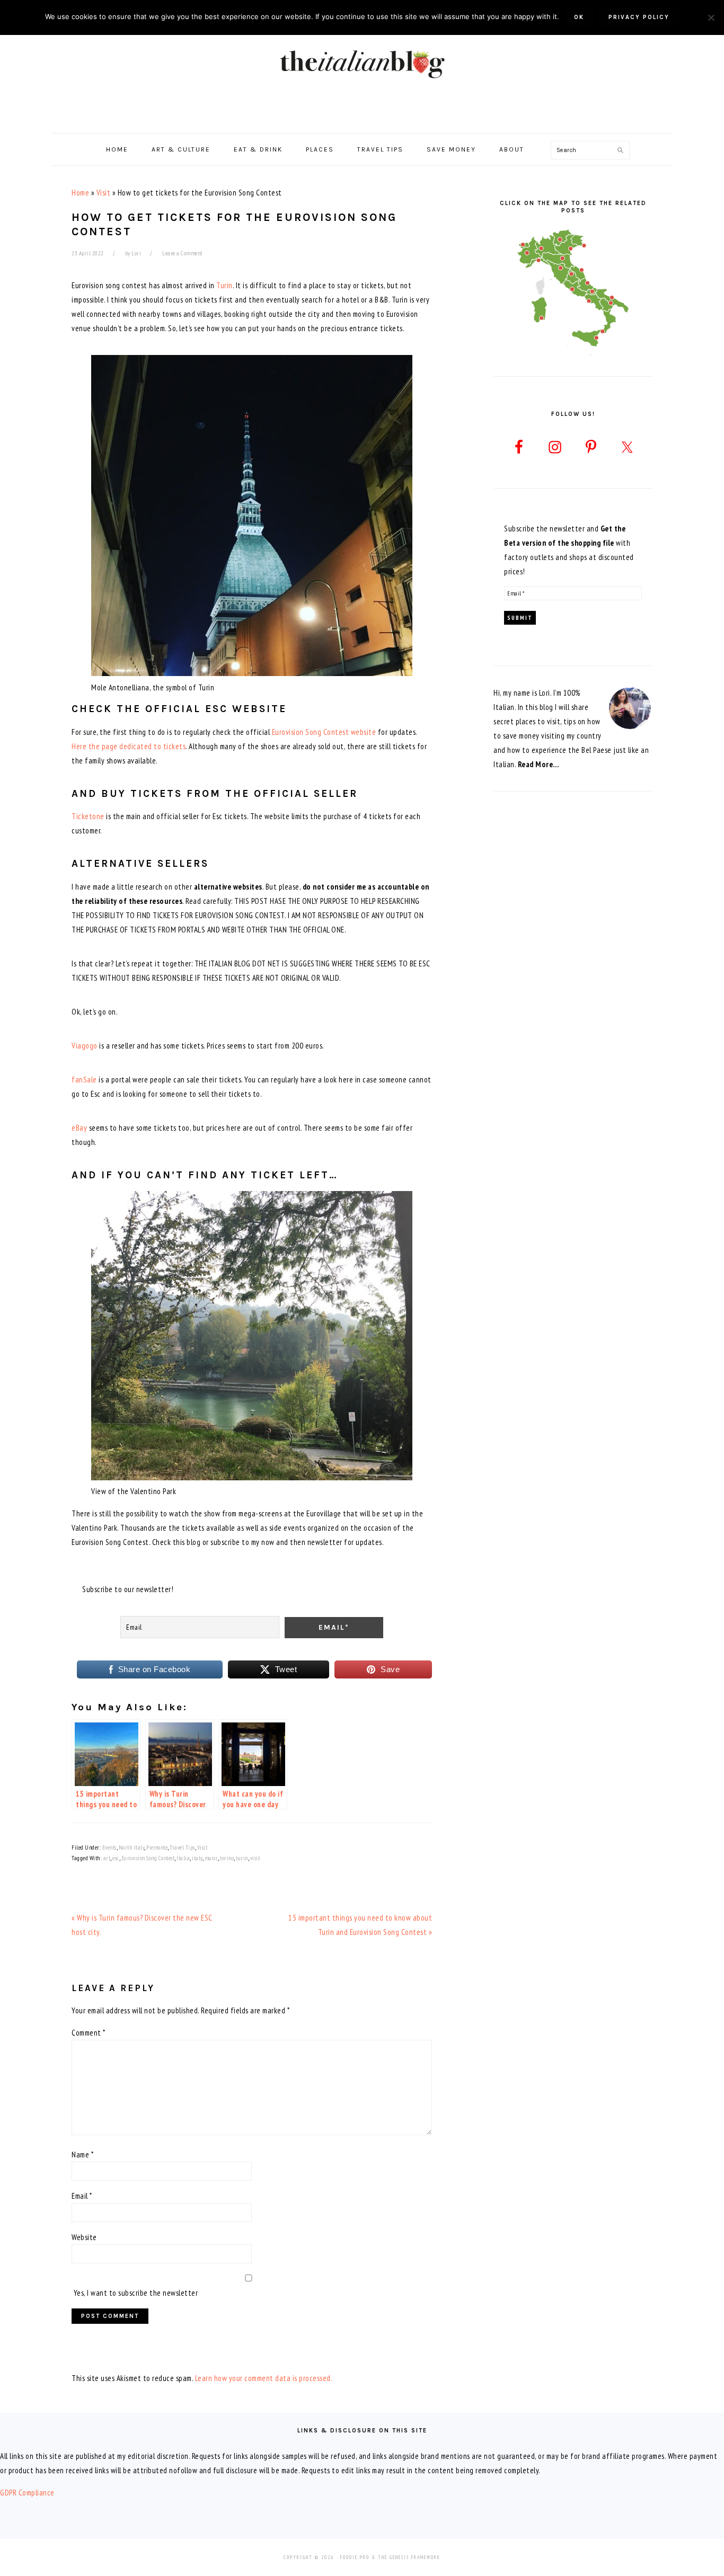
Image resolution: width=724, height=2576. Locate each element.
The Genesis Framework (409, 2557)
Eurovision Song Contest (148, 1858)
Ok (579, 17)
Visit (104, 193)
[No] (711, 17)
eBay (79, 1128)
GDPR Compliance (27, 2493)
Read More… (538, 764)
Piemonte (157, 1847)
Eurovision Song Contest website (324, 732)
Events (109, 1847)
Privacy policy (639, 17)
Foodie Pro (355, 2557)
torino (227, 1858)
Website (84, 2237)
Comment (89, 2033)
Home (80, 193)
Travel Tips (182, 1847)
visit (255, 1858)
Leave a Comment (182, 253)
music (211, 1858)
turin (242, 1858)
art (107, 1858)
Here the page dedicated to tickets (129, 746)
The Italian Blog (362, 63)
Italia (183, 1858)
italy (197, 1858)
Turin (224, 285)
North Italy (132, 1847)
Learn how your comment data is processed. (264, 2378)
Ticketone (88, 816)
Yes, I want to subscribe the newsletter (135, 2293)
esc (116, 1858)
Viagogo (85, 1046)
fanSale (84, 1080)
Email (82, 2196)
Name (82, 2155)
